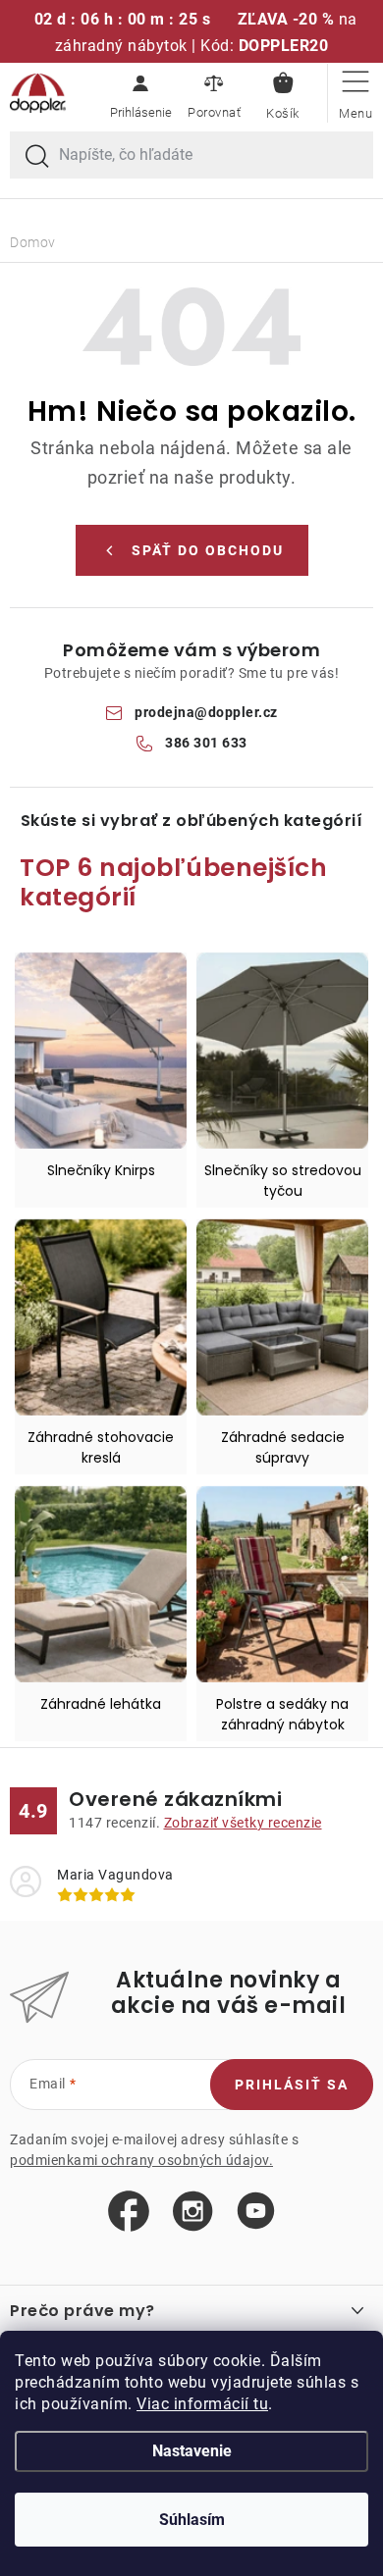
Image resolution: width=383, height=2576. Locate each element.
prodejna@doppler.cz (206, 712)
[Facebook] (129, 2212)
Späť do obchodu (208, 550)
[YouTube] (256, 2212)
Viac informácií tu (202, 2404)
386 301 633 (206, 743)
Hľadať (37, 157)
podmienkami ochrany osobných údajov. (141, 2160)
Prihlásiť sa (292, 2085)
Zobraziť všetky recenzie (243, 1823)
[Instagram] (193, 2212)
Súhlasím (192, 2520)
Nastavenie (192, 2451)
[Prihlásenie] (140, 93)
